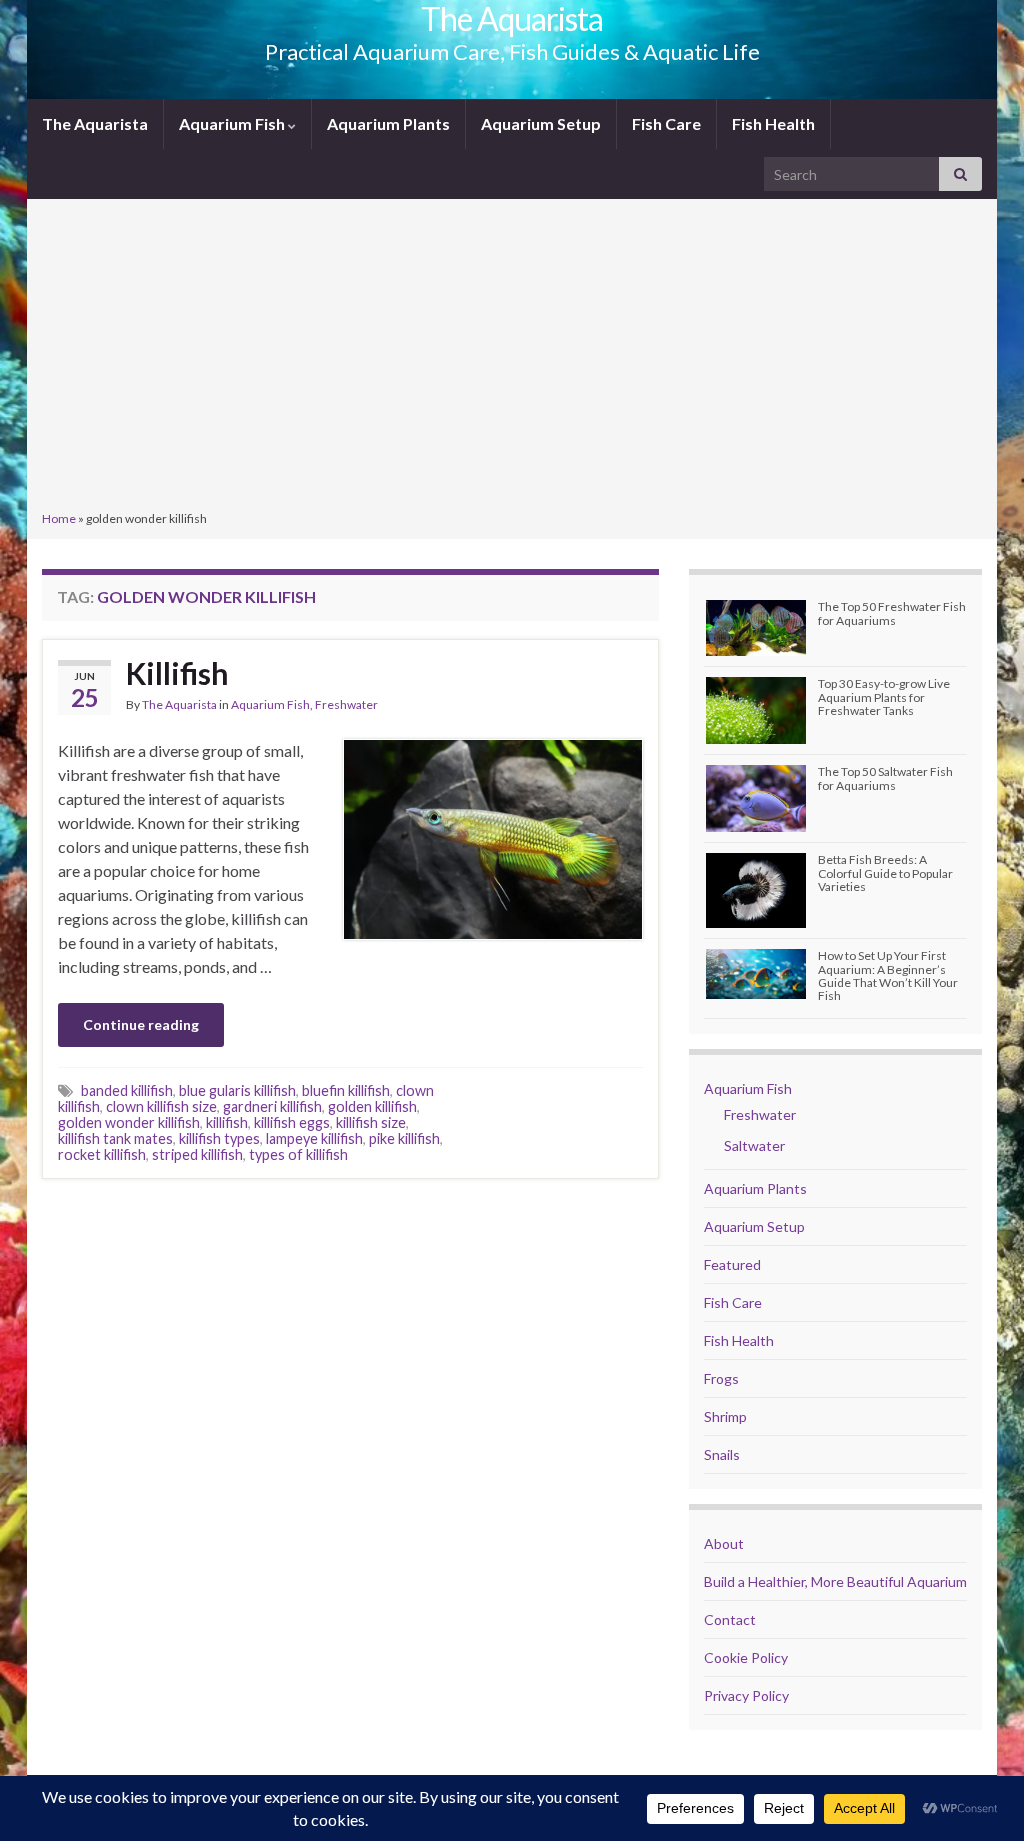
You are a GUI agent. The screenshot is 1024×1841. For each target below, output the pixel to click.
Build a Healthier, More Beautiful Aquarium (835, 1581)
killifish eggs (292, 1122)
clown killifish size (161, 1106)
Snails (722, 1454)
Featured (732, 1264)
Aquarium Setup (541, 123)
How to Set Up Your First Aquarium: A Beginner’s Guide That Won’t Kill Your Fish (888, 975)
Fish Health (773, 123)
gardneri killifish (272, 1106)
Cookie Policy (746, 1657)
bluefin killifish (346, 1090)
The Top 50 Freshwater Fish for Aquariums (892, 613)
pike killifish (404, 1138)
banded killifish (127, 1090)
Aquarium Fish (233, 123)
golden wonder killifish (129, 1122)
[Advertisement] (512, 357)
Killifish (177, 673)
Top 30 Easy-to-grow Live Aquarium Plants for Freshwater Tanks (884, 696)
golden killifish (372, 1106)
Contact (730, 1619)
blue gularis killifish (237, 1090)
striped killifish (197, 1154)
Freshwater (346, 704)
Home (59, 518)
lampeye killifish (314, 1138)
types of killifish (298, 1154)
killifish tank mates (115, 1138)
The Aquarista (95, 123)
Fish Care (666, 123)
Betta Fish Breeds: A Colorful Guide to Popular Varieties (885, 872)
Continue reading (141, 1024)
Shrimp (725, 1416)
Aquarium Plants (388, 123)
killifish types (219, 1138)
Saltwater (754, 1145)
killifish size (371, 1122)
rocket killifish (102, 1154)
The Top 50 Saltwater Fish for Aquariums (885, 778)
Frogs (721, 1378)
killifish (227, 1122)
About (724, 1543)
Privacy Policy (746, 1695)
